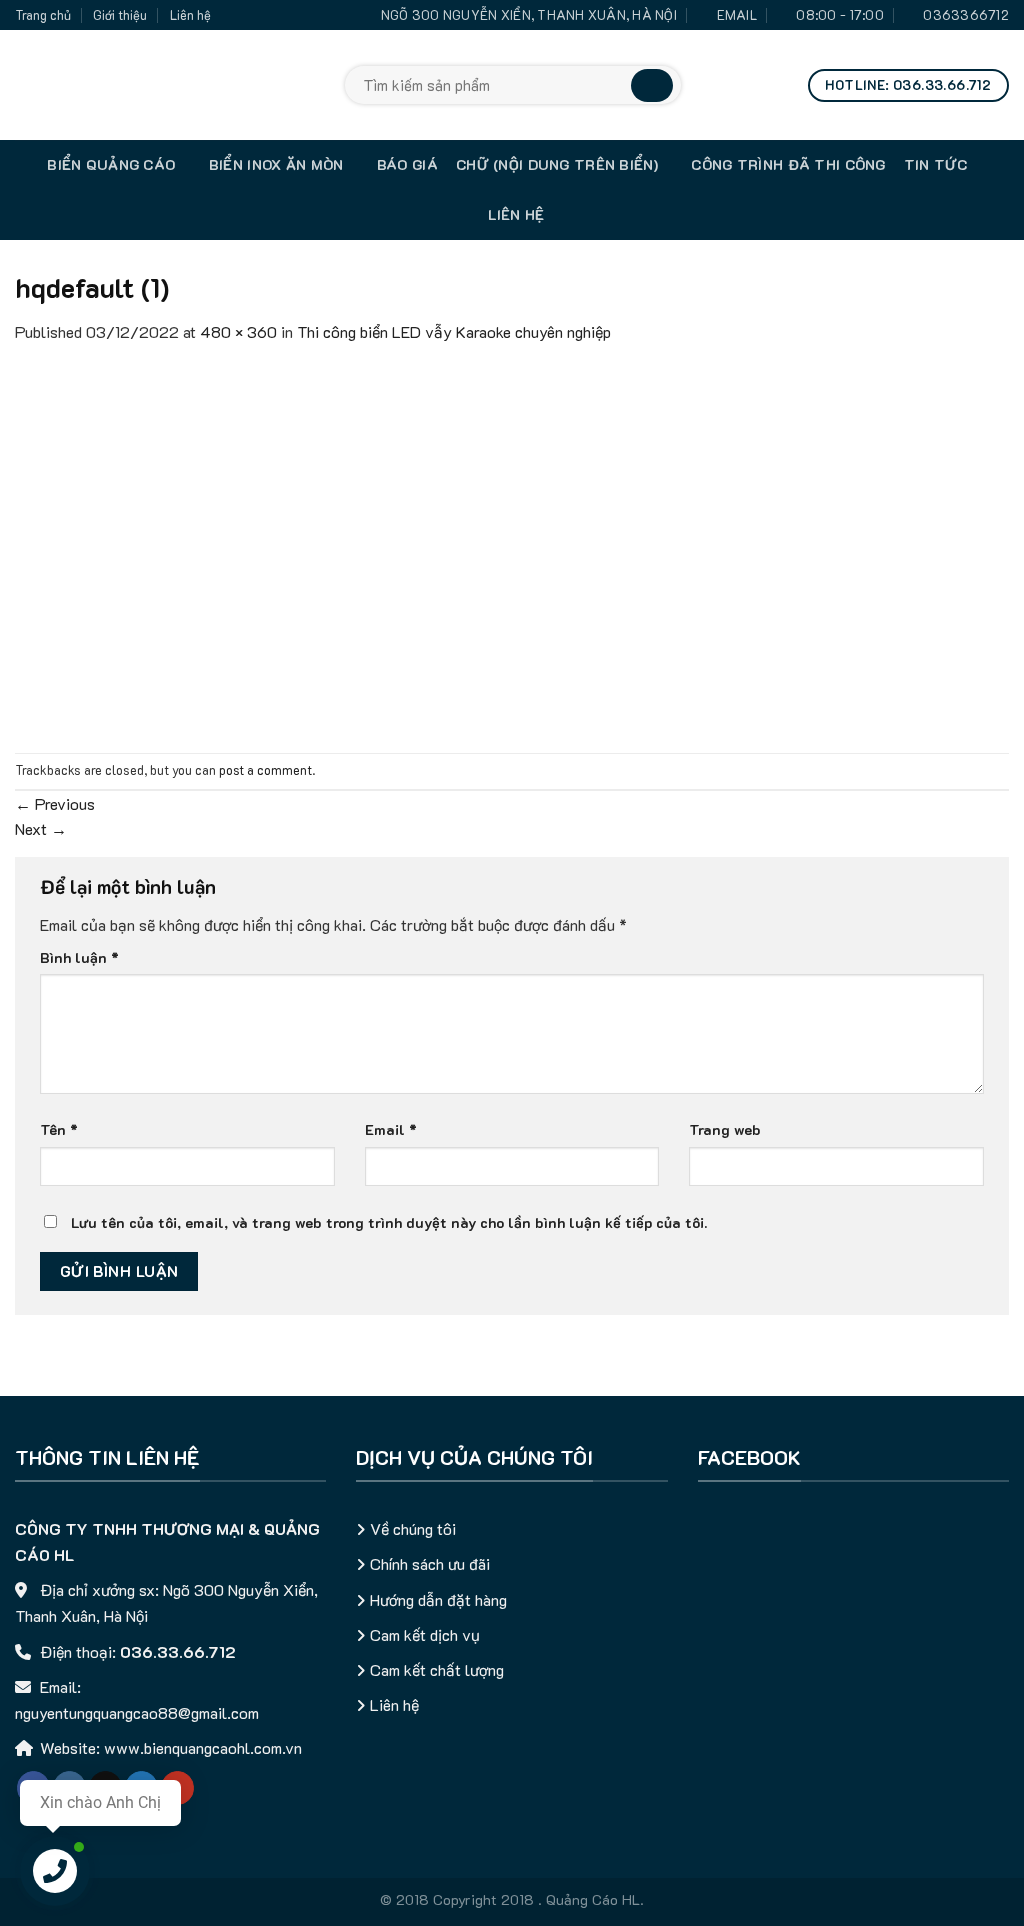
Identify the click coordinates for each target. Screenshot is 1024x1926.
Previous (55, 803)
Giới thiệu (120, 15)
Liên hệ (190, 15)
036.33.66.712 (178, 1651)
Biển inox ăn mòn (276, 164)
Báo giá (407, 164)
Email (391, 1129)
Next (41, 828)
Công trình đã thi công (788, 164)
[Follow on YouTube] (177, 1788)
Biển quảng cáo (111, 164)
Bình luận (79, 957)
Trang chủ (43, 15)
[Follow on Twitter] (141, 1788)
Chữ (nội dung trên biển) (557, 164)
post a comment (265, 770)
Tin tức (936, 164)
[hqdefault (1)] (255, 546)
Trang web (725, 1129)
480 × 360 (238, 331)
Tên (59, 1129)
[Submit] (652, 85)
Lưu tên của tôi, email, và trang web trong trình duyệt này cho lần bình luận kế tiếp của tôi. (389, 1222)
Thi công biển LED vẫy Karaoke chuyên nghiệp (454, 331)
